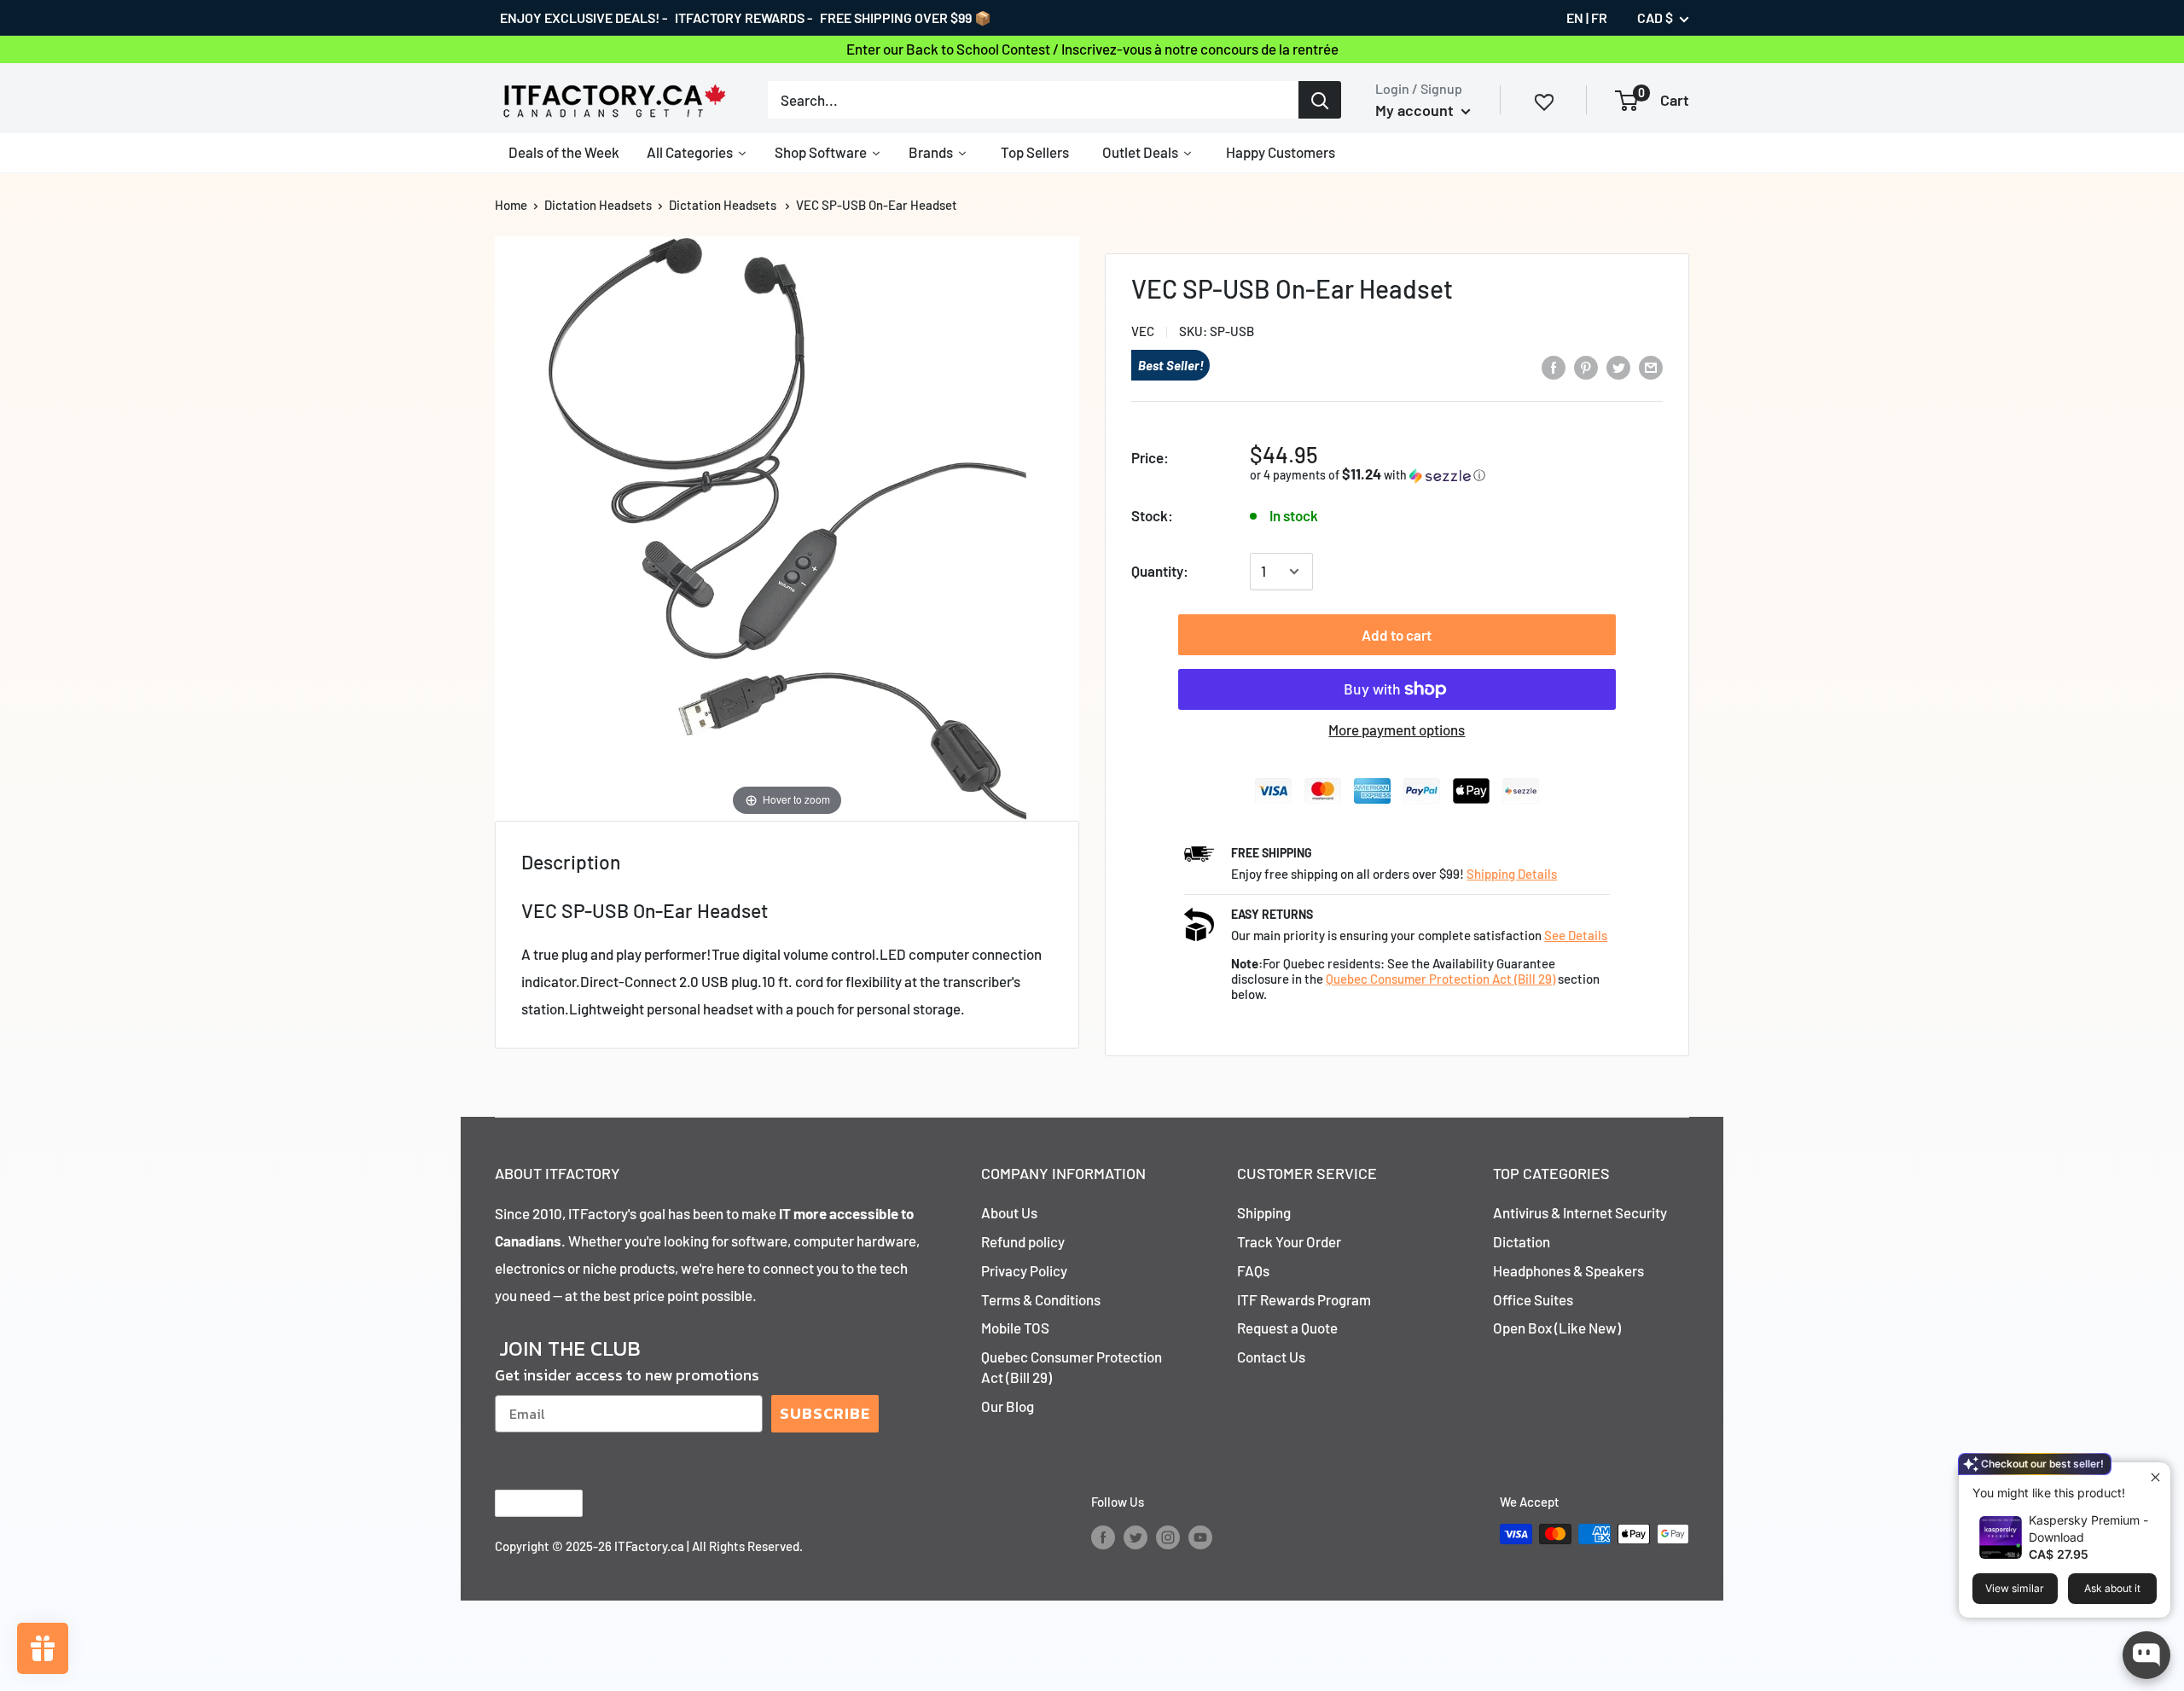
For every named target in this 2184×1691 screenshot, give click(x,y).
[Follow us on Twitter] (1136, 1537)
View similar (2015, 1588)
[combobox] (1033, 100)
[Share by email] (1651, 367)
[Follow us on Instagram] (1168, 1537)
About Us (1009, 1212)
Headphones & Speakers (1568, 1270)
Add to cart (1397, 635)
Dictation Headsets (598, 205)
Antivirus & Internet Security (1580, 1212)
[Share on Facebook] (1554, 367)
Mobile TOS (1015, 1328)
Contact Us (1271, 1357)
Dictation (1522, 1241)
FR (1599, 17)
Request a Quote (1287, 1328)
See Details (1576, 935)
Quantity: (1160, 571)
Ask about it (2112, 1588)
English (524, 1504)
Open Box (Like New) (1557, 1328)
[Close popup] (2155, 1477)
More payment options (1397, 729)
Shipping (1264, 1212)
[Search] (1320, 100)
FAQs (1253, 1270)
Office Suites (1533, 1299)
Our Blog (1008, 1406)
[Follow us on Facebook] (1103, 1537)
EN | (1577, 17)
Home (511, 205)
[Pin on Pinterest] (1586, 367)
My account (1416, 110)
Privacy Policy (1024, 1270)
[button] (1395, 475)
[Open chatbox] (2146, 1655)
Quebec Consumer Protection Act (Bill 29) (1441, 979)
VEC (1143, 331)
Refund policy (1023, 1241)
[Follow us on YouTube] (1200, 1537)
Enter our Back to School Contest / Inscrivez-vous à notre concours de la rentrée (1092, 49)
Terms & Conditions (1041, 1299)
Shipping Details (1512, 874)
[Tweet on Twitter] (1618, 367)
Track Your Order (1289, 1241)
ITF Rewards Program (1304, 1299)
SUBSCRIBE (825, 1413)
